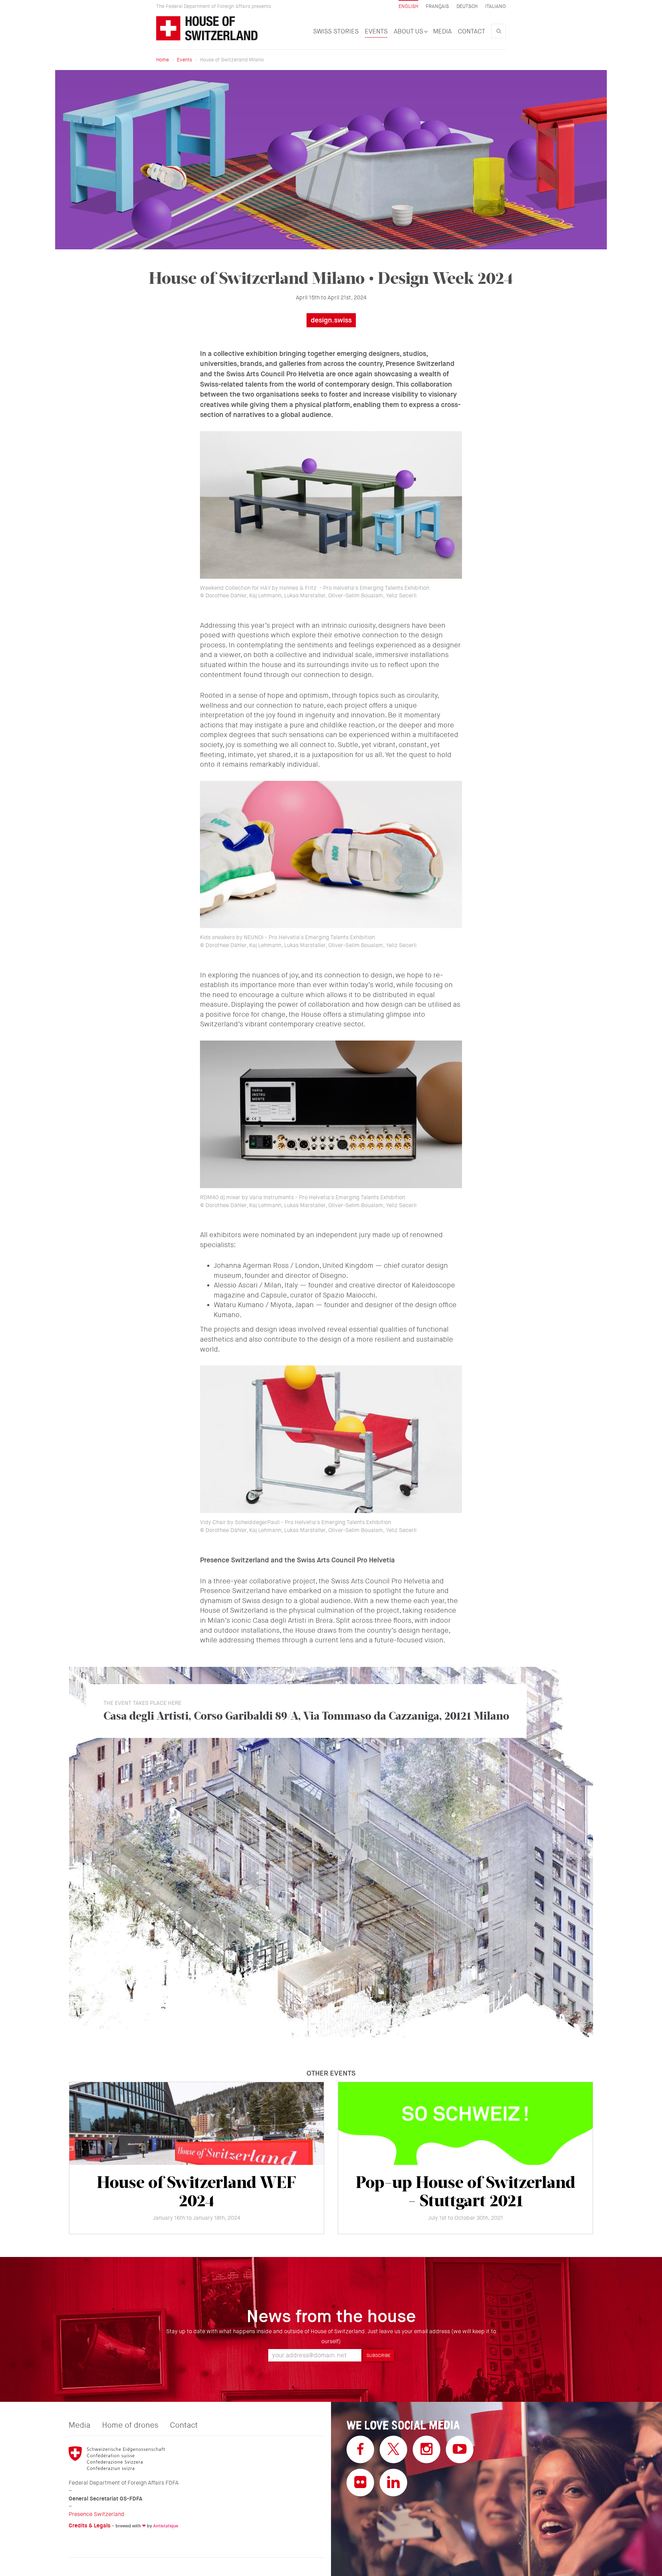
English (408, 6)
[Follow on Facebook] (360, 2449)
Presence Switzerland (97, 2514)
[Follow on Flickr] (360, 2483)
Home (163, 60)
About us (409, 31)
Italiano (495, 6)
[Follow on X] (393, 2449)
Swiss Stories (336, 31)
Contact (472, 31)
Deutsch (467, 6)
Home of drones (130, 2425)
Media (442, 31)
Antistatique (166, 2526)
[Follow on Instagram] (427, 2449)
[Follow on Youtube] (460, 2449)
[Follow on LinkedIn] (393, 2483)
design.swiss (331, 320)
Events (376, 31)
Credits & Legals (89, 2525)
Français (437, 6)
